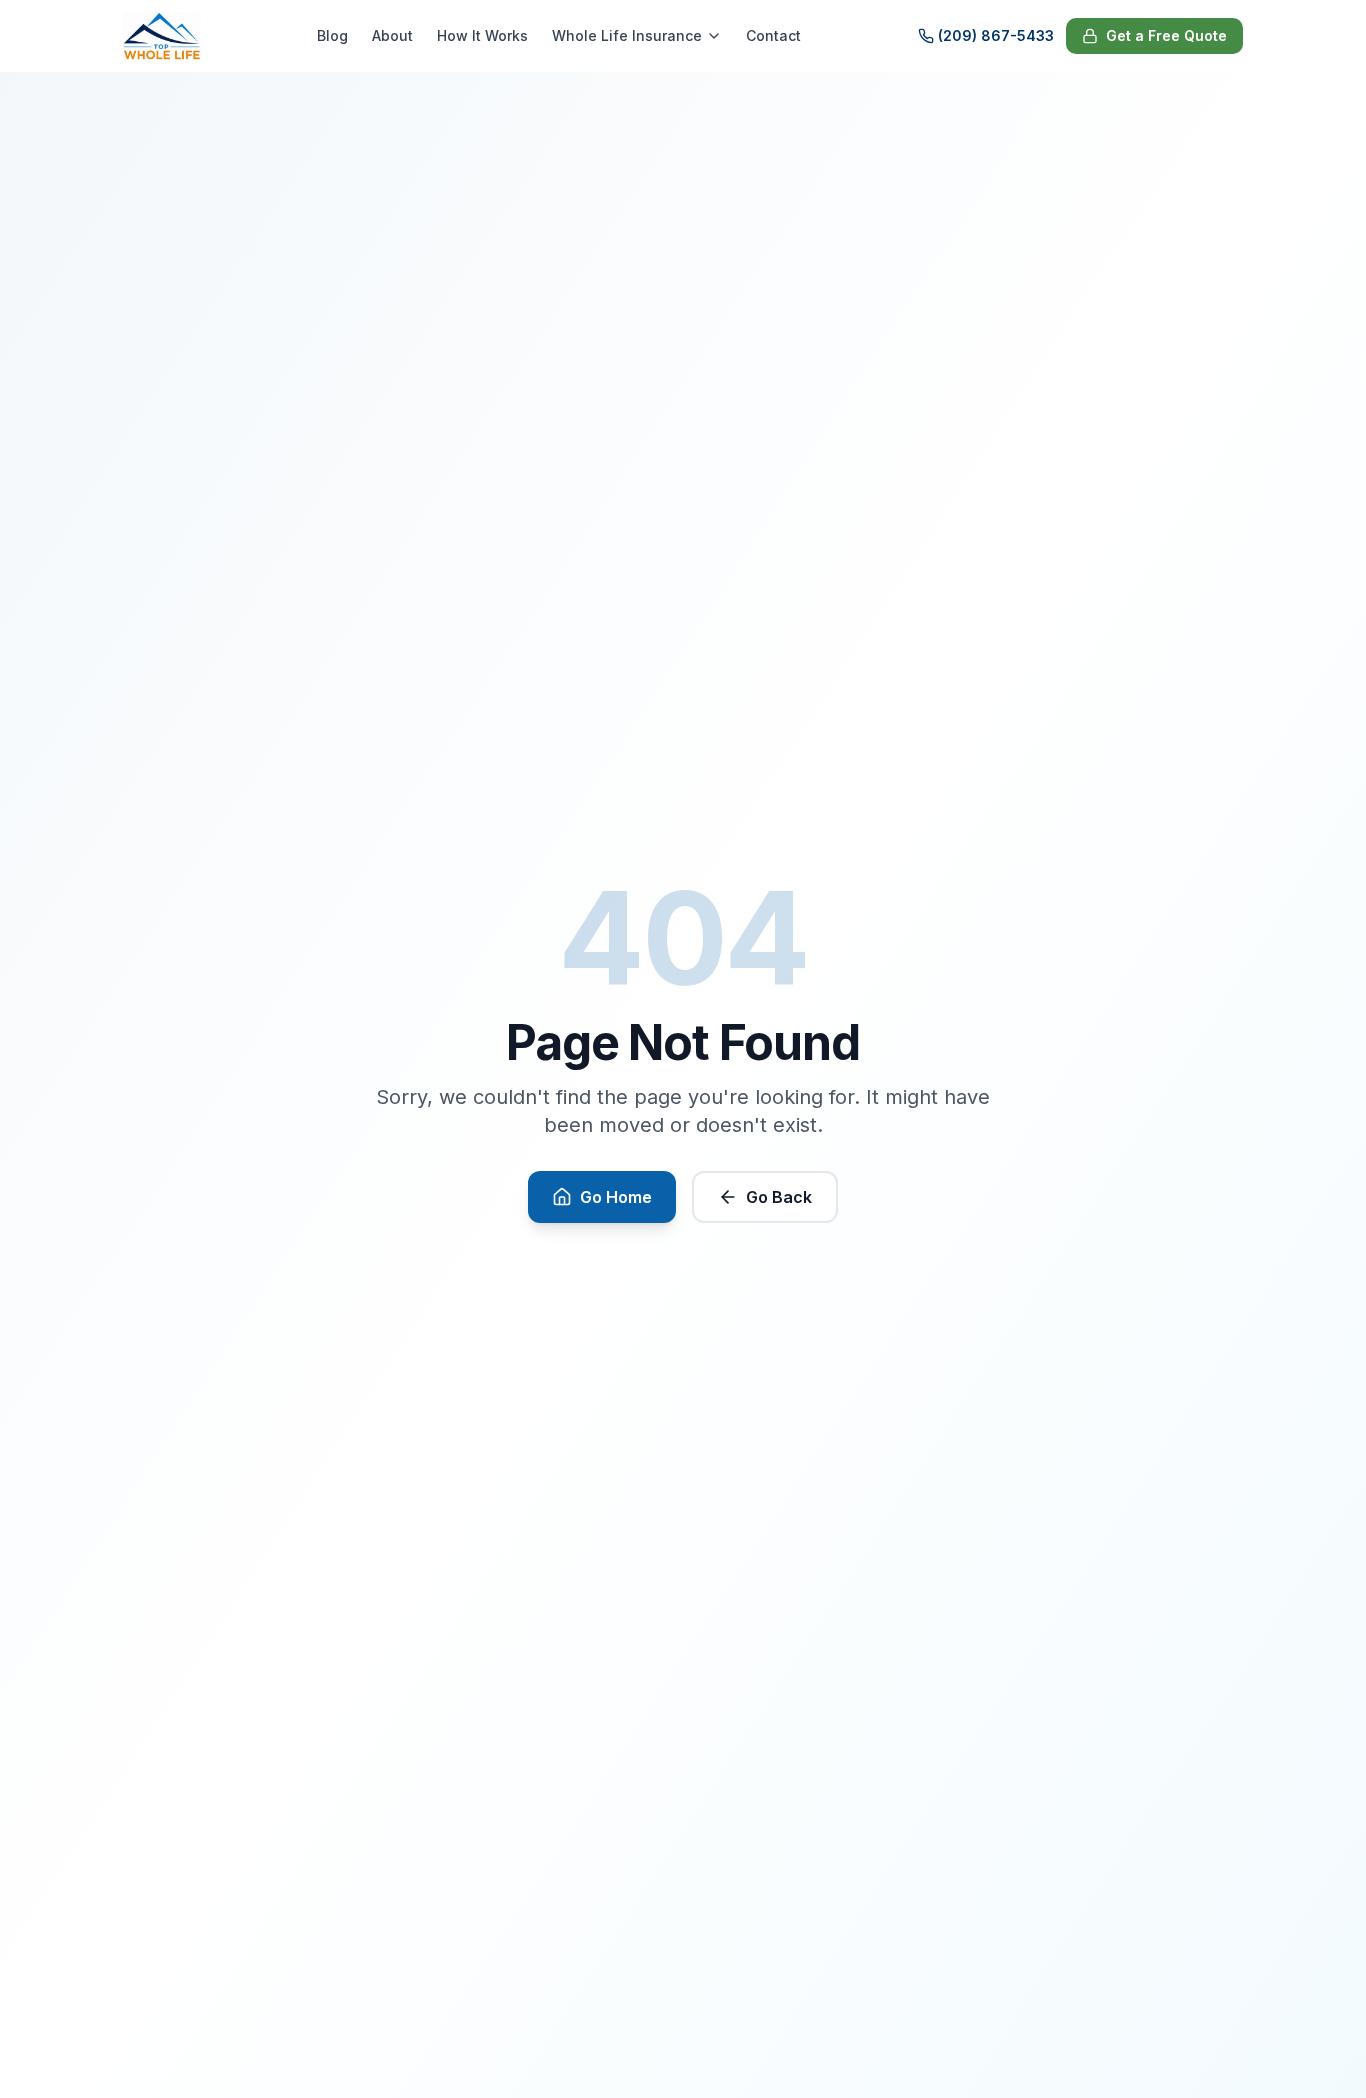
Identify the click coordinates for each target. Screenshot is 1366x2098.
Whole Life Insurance (627, 35)
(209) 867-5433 (996, 35)
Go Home (616, 1197)
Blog (332, 35)
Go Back (779, 1197)
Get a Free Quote (1166, 35)
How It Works (482, 35)
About (392, 35)
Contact (773, 35)
